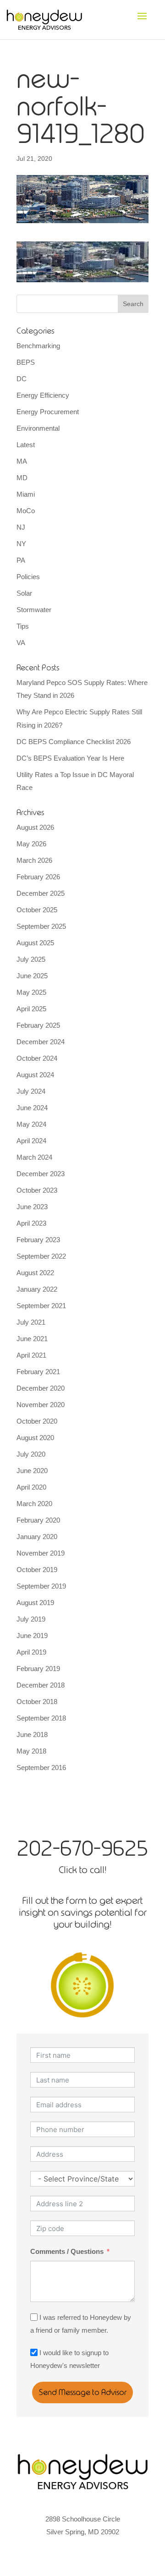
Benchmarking (38, 346)
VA (21, 643)
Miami (26, 494)
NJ (21, 527)
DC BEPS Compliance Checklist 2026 (74, 742)
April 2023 (31, 1223)
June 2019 (32, 1636)
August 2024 (35, 1075)
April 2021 (31, 1355)
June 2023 (32, 1207)
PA (21, 560)
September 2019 (41, 1586)
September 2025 (41, 926)
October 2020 (37, 1421)
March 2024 (34, 1157)
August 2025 (35, 943)
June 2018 (32, 1735)
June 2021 (32, 1339)
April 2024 (31, 1141)
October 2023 (37, 1190)
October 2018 (37, 1702)
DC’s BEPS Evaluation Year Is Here (70, 758)
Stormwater (34, 610)
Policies (28, 577)
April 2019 (31, 1652)
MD (22, 478)
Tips (23, 626)
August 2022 (35, 1273)
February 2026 (38, 877)
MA (22, 461)
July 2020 (31, 1454)
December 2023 (41, 1174)
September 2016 (41, 1768)
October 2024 (37, 1058)
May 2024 (31, 1124)
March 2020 (34, 1504)
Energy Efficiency (43, 395)
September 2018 (41, 1718)
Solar (24, 593)
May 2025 (31, 992)
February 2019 (38, 1669)
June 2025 (32, 976)
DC (22, 379)
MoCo (26, 511)
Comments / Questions (67, 2251)
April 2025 (31, 1009)
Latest (26, 445)
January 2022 (37, 1289)
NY (21, 544)
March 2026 (34, 860)
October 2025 (37, 910)
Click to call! (82, 1870)
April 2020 (31, 1487)
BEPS (26, 362)
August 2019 (35, 1603)
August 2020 (35, 1438)
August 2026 (35, 827)
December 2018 (41, 1685)
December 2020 (41, 1388)
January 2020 (37, 1537)
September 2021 (41, 1306)
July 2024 (31, 1091)
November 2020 (41, 1405)
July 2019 (31, 1619)
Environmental (38, 428)
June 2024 (32, 1108)
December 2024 (41, 1042)
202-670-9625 (82, 1848)
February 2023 (38, 1240)
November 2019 (41, 1553)
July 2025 (31, 959)
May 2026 (31, 844)
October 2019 (37, 1570)
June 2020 (32, 1471)
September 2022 (41, 1256)
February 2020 (38, 1520)
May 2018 (31, 1751)
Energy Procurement (48, 412)
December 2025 (41, 893)
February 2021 (38, 1372)
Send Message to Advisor (83, 2392)
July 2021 (31, 1322)
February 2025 (38, 1025)
